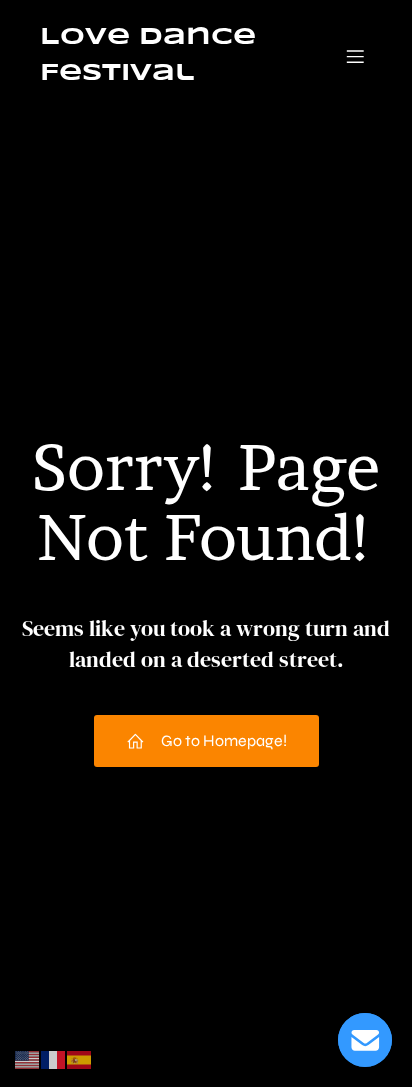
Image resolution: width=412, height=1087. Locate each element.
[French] (54, 1058)
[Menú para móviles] (355, 56)
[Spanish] (80, 1058)
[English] (28, 1058)
